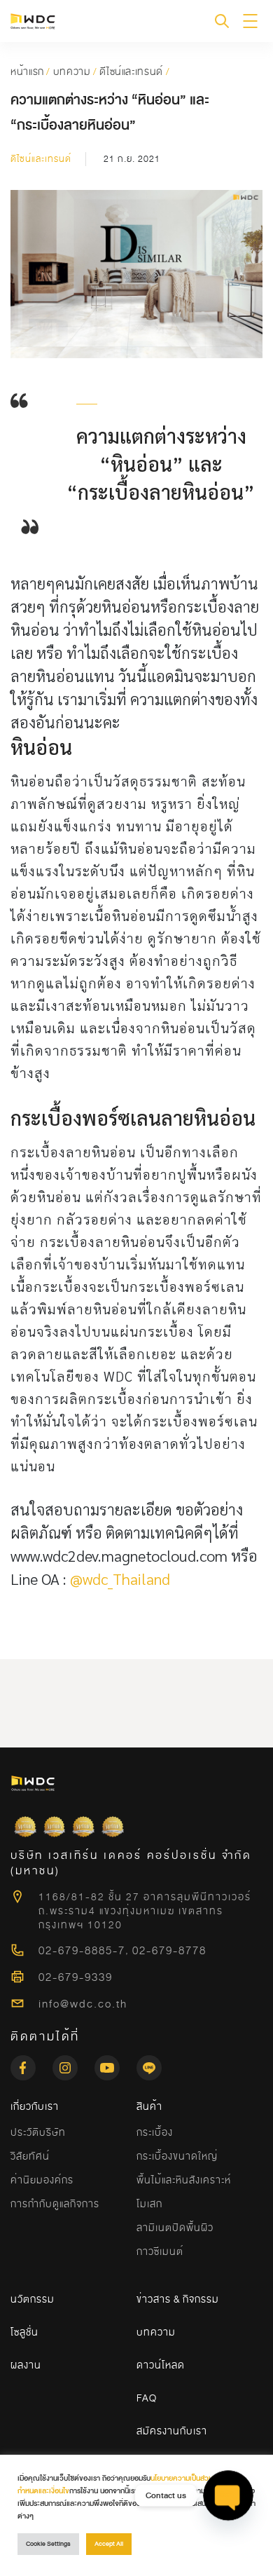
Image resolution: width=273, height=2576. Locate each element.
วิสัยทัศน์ (30, 2156)
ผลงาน (26, 2365)
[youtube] (115, 2064)
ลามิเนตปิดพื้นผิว (175, 2228)
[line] (149, 2064)
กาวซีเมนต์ (160, 2251)
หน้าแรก (27, 71)
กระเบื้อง (155, 2132)
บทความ (72, 71)
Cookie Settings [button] (48, 2544)
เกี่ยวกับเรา (35, 2106)
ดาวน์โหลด (161, 2365)
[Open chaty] (228, 2495)
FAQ (147, 2398)
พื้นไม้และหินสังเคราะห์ (184, 2180)
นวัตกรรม (33, 2299)
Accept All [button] (109, 2544)
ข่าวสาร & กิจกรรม (178, 2299)
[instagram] (73, 2064)
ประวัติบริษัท (38, 2132)
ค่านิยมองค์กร (42, 2180)
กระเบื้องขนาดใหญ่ (177, 2156)
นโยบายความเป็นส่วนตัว (186, 2478)
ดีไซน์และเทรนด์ (131, 71)
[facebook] (31, 2064)
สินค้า (149, 2106)
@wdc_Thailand (120, 1579)
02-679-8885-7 (82, 1951)
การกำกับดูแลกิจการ (55, 2204)
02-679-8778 (169, 1951)
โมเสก (149, 2204)
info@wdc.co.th (83, 2004)
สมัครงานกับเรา (172, 2431)
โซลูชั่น (24, 2332)
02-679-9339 (76, 1977)
